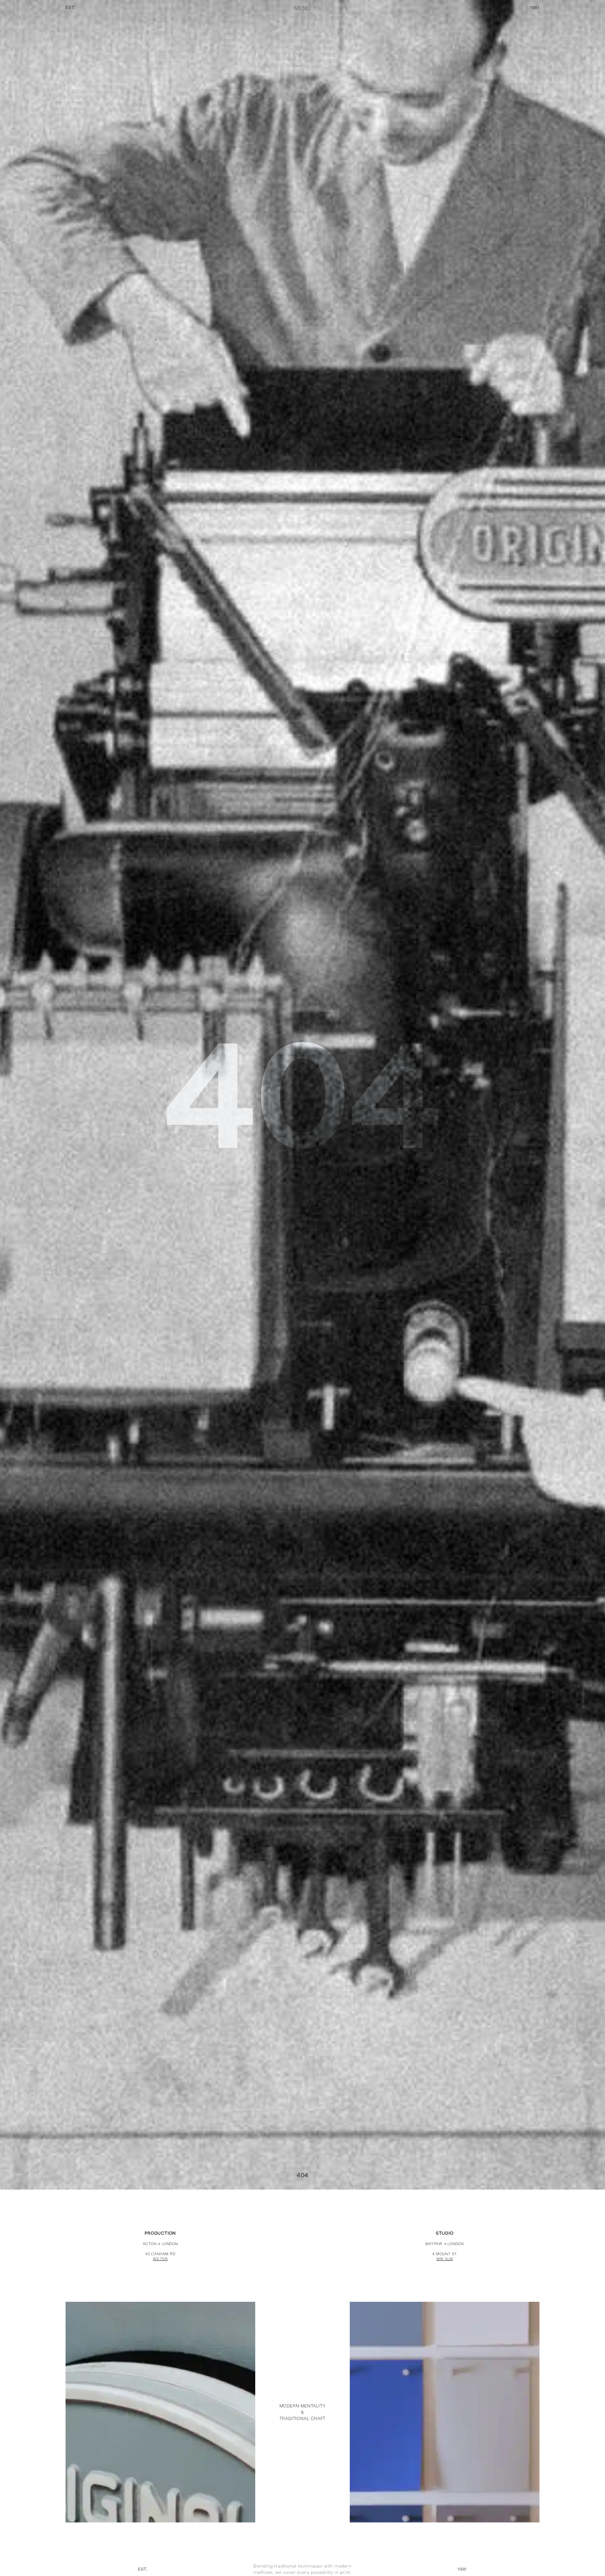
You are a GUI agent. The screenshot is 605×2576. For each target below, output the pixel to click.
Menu (302, 8)
